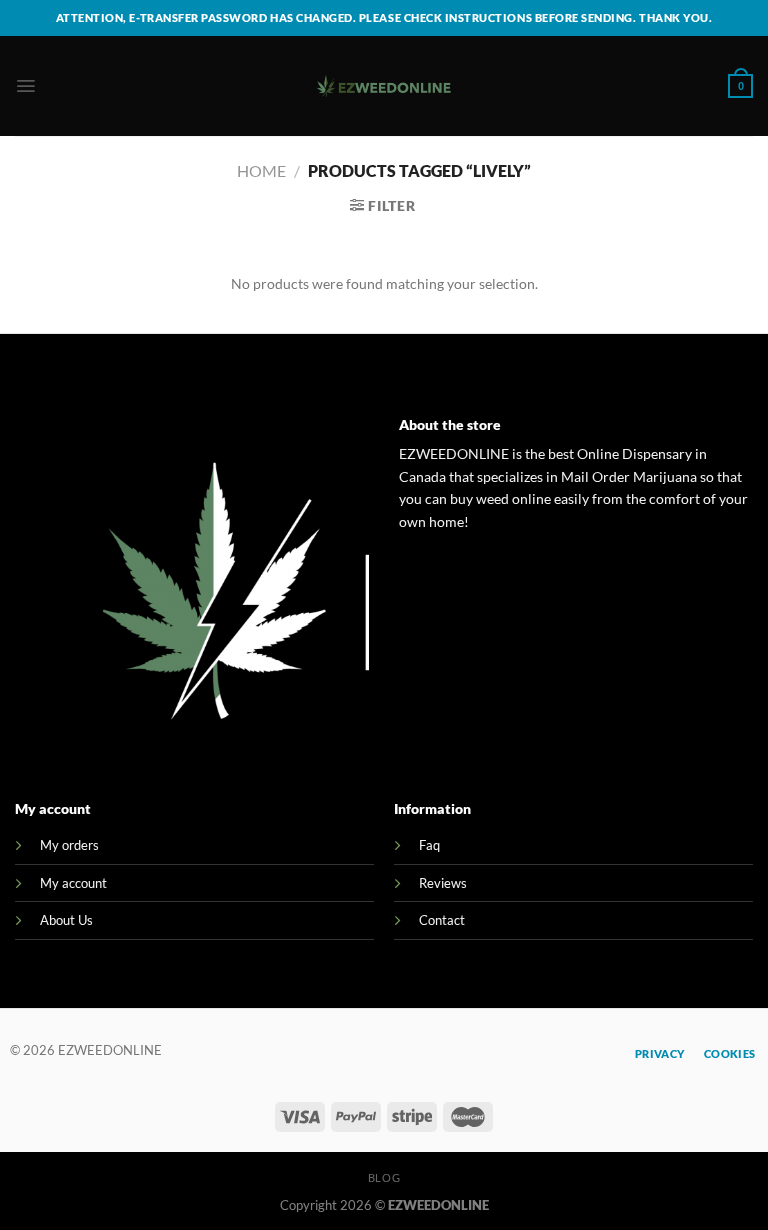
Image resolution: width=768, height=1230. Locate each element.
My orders (69, 845)
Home (261, 170)
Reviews (443, 883)
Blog (384, 1177)
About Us (66, 920)
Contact (442, 920)
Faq (429, 845)
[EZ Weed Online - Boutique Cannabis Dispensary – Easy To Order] (384, 86)
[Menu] (25, 86)
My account (73, 883)
